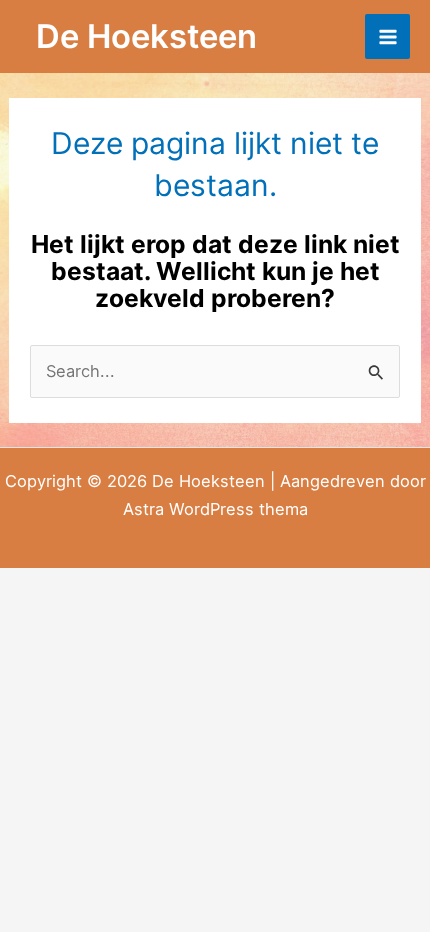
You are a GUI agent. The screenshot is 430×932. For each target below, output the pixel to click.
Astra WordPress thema (215, 509)
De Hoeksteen (146, 36)
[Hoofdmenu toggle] (387, 36)
